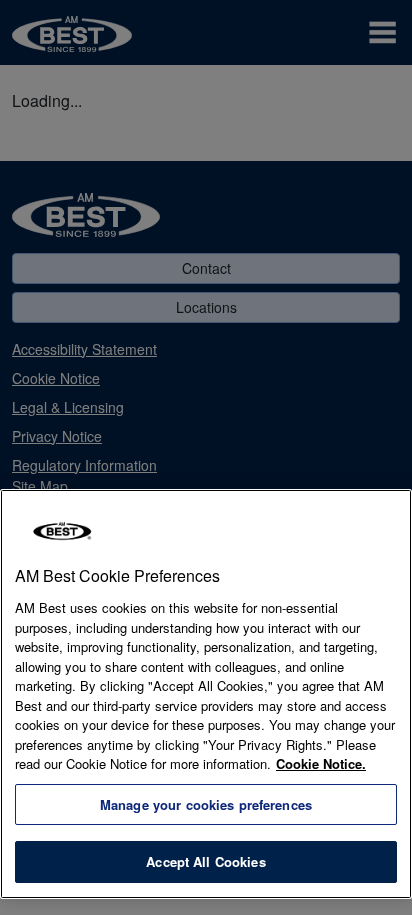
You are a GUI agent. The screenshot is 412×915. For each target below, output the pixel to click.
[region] (206, 694)
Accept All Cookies (205, 861)
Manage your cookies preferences (206, 804)
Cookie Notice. (321, 763)
